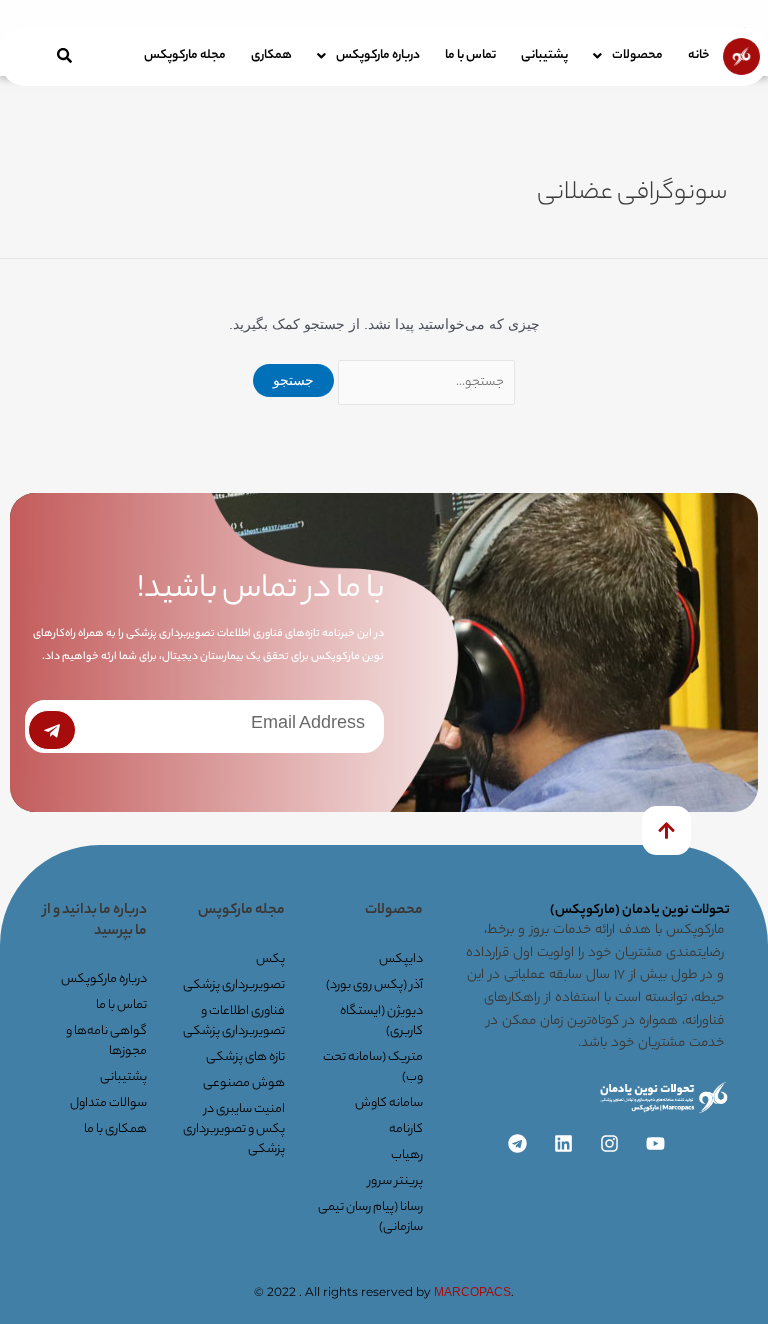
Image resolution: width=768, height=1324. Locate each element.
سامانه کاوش (389, 1103)
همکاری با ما (115, 1129)
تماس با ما (470, 55)
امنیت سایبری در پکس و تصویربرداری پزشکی (234, 1129)
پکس (270, 959)
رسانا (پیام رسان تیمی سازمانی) (370, 1217)
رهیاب (407, 1155)
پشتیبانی (544, 55)
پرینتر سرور (395, 1181)
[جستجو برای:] (425, 380)
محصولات (637, 55)
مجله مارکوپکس (185, 55)
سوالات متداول (108, 1103)
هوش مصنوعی (244, 1083)
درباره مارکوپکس (378, 55)
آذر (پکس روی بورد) (374, 985)
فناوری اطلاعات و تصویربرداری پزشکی (234, 1021)
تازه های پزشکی (245, 1057)
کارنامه (406, 1129)
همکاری (271, 55)
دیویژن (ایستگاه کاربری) (381, 1021)
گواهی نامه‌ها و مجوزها (106, 1041)
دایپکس (401, 959)
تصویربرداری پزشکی (234, 985)
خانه (699, 55)
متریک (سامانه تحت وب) (373, 1067)
